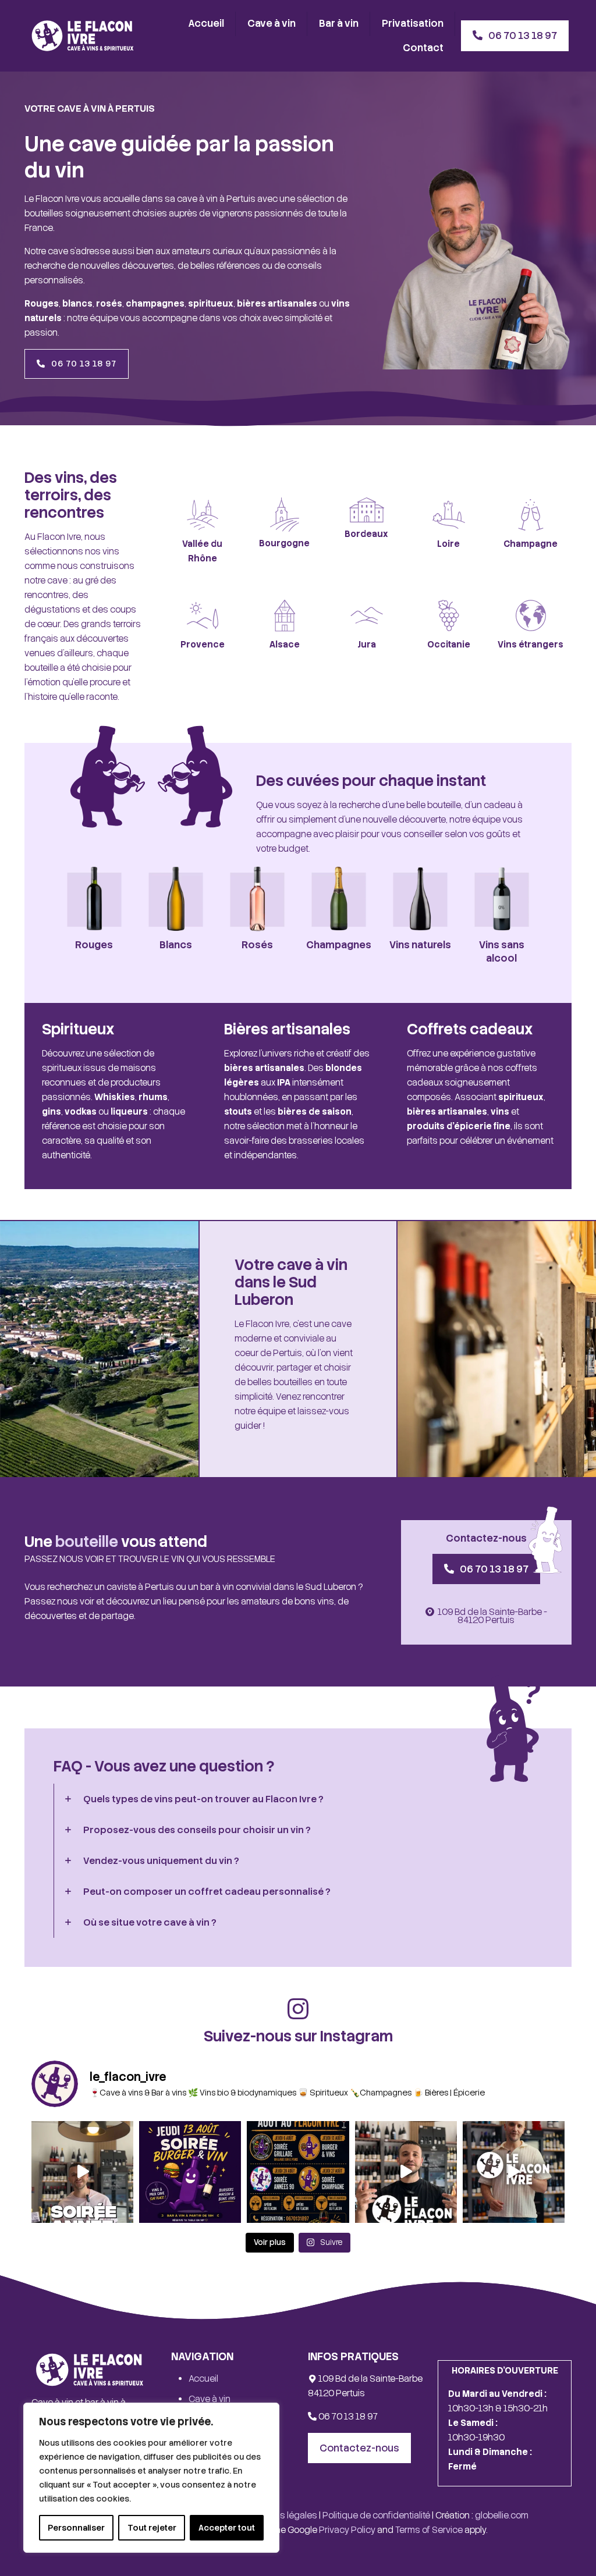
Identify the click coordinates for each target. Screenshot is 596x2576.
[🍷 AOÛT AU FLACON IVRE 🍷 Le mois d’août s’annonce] (298, 2172)
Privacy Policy (347, 2530)
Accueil (203, 2379)
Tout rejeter (152, 2528)
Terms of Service (429, 2530)
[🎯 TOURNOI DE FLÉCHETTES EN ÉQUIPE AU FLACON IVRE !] (406, 2172)
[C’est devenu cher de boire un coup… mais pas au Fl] (514, 2172)
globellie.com (502, 2515)
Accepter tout (227, 2528)
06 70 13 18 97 (347, 2417)
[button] (298, 1799)
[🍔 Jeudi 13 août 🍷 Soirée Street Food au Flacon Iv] (190, 2172)
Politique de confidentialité (376, 2515)
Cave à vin (210, 2399)
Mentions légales (283, 2515)
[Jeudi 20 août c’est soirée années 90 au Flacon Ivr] (82, 2172)
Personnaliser (76, 2528)
